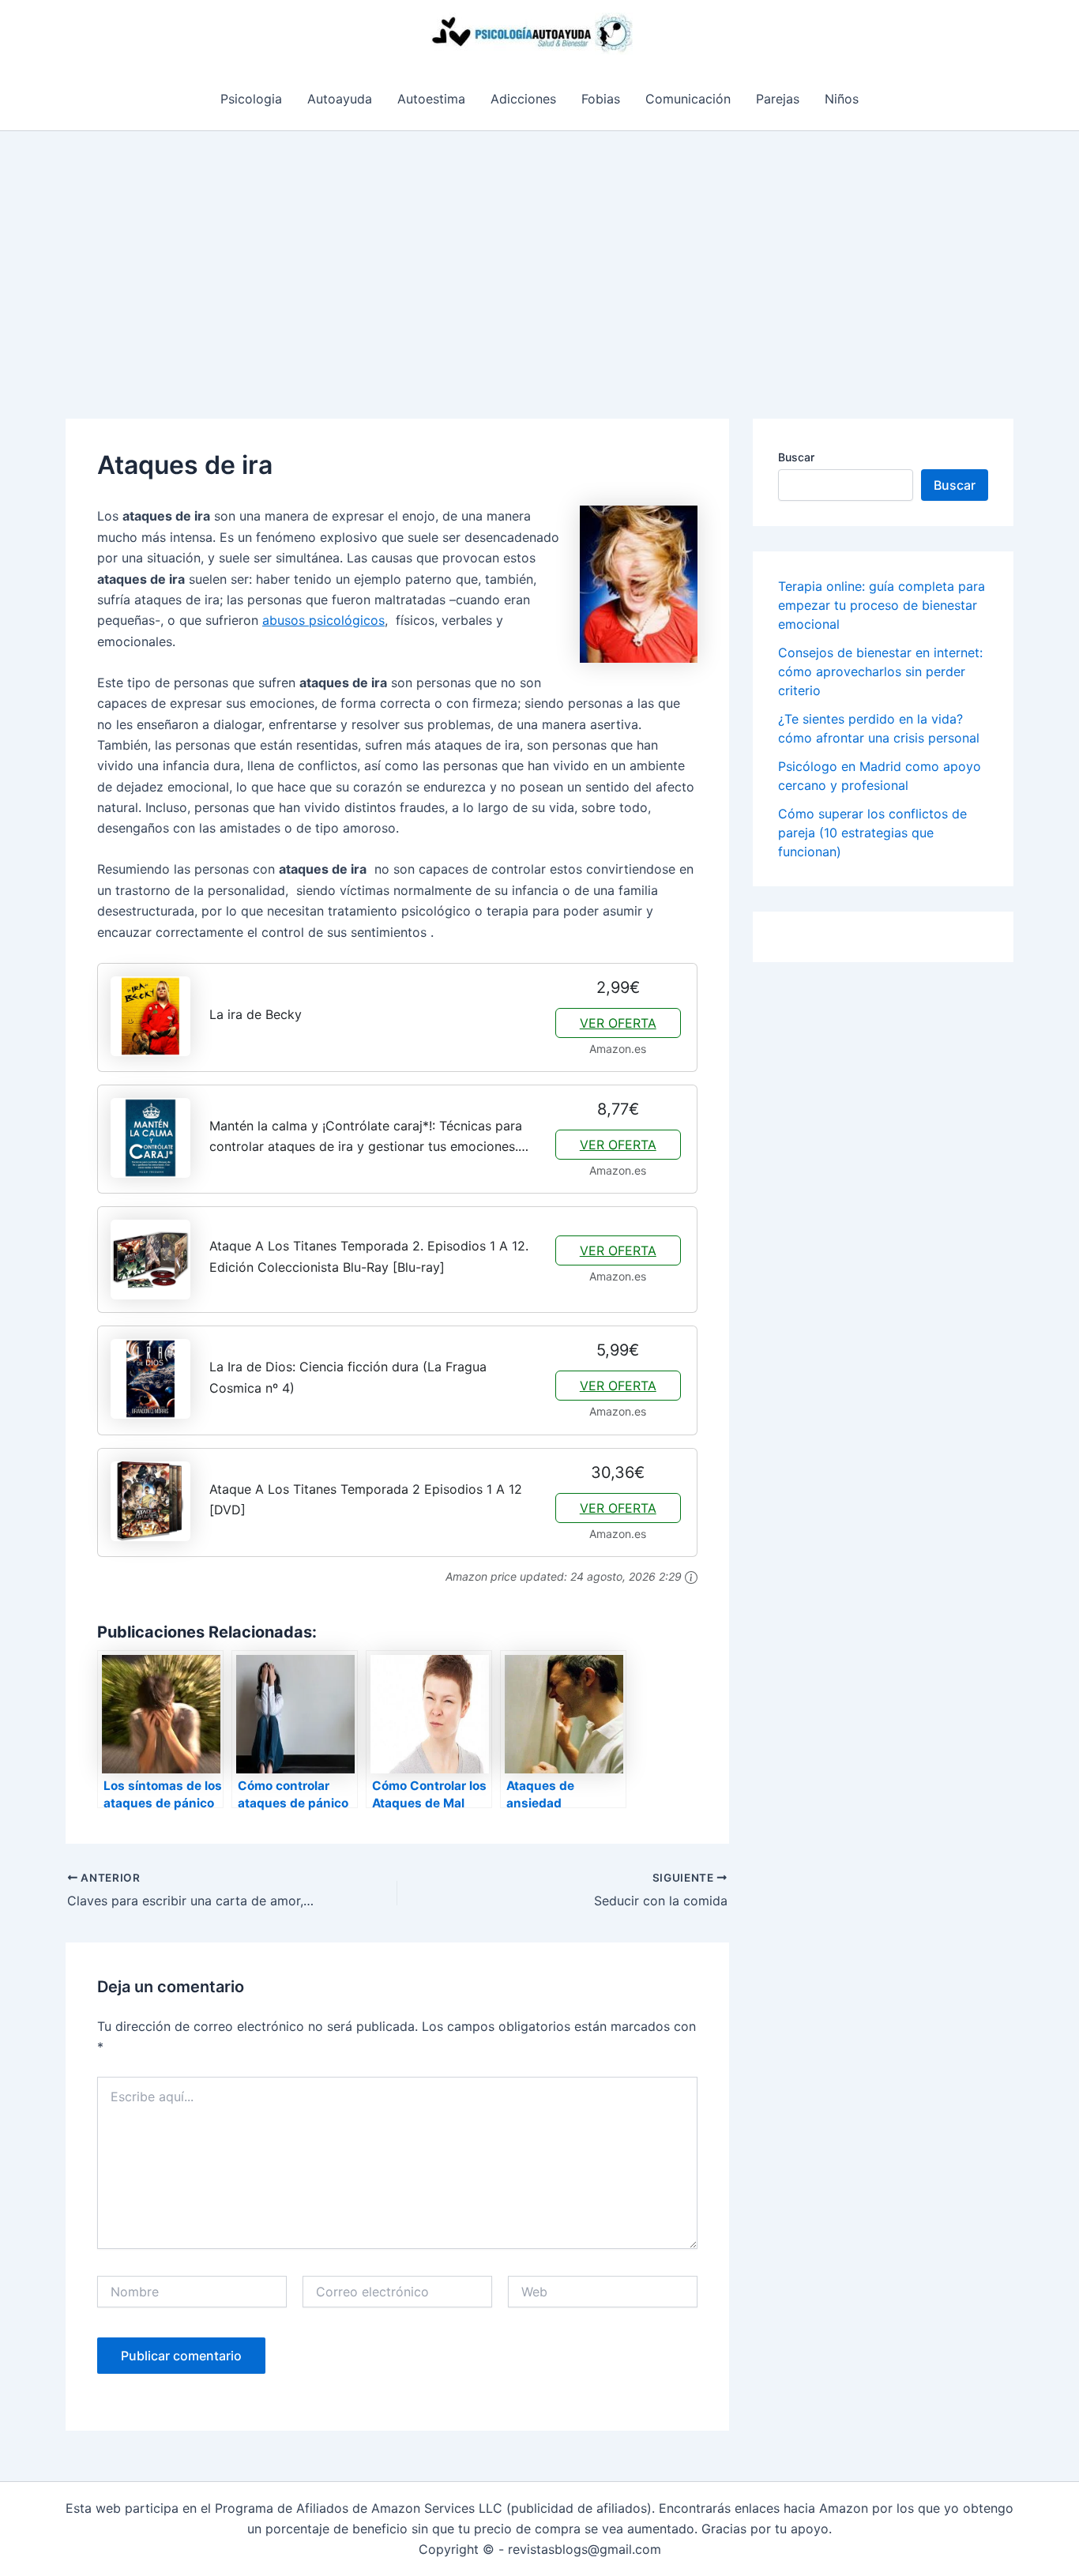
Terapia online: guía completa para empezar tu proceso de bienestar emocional (882, 605)
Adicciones (523, 99)
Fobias (601, 99)
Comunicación (688, 99)
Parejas (778, 99)
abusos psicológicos (323, 620)
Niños (842, 99)
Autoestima (431, 99)
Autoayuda (340, 99)
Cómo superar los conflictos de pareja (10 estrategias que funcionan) (872, 833)
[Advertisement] (539, 250)
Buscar (796, 457)
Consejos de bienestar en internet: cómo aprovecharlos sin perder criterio (880, 671)
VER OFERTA (618, 1023)
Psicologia (251, 99)
